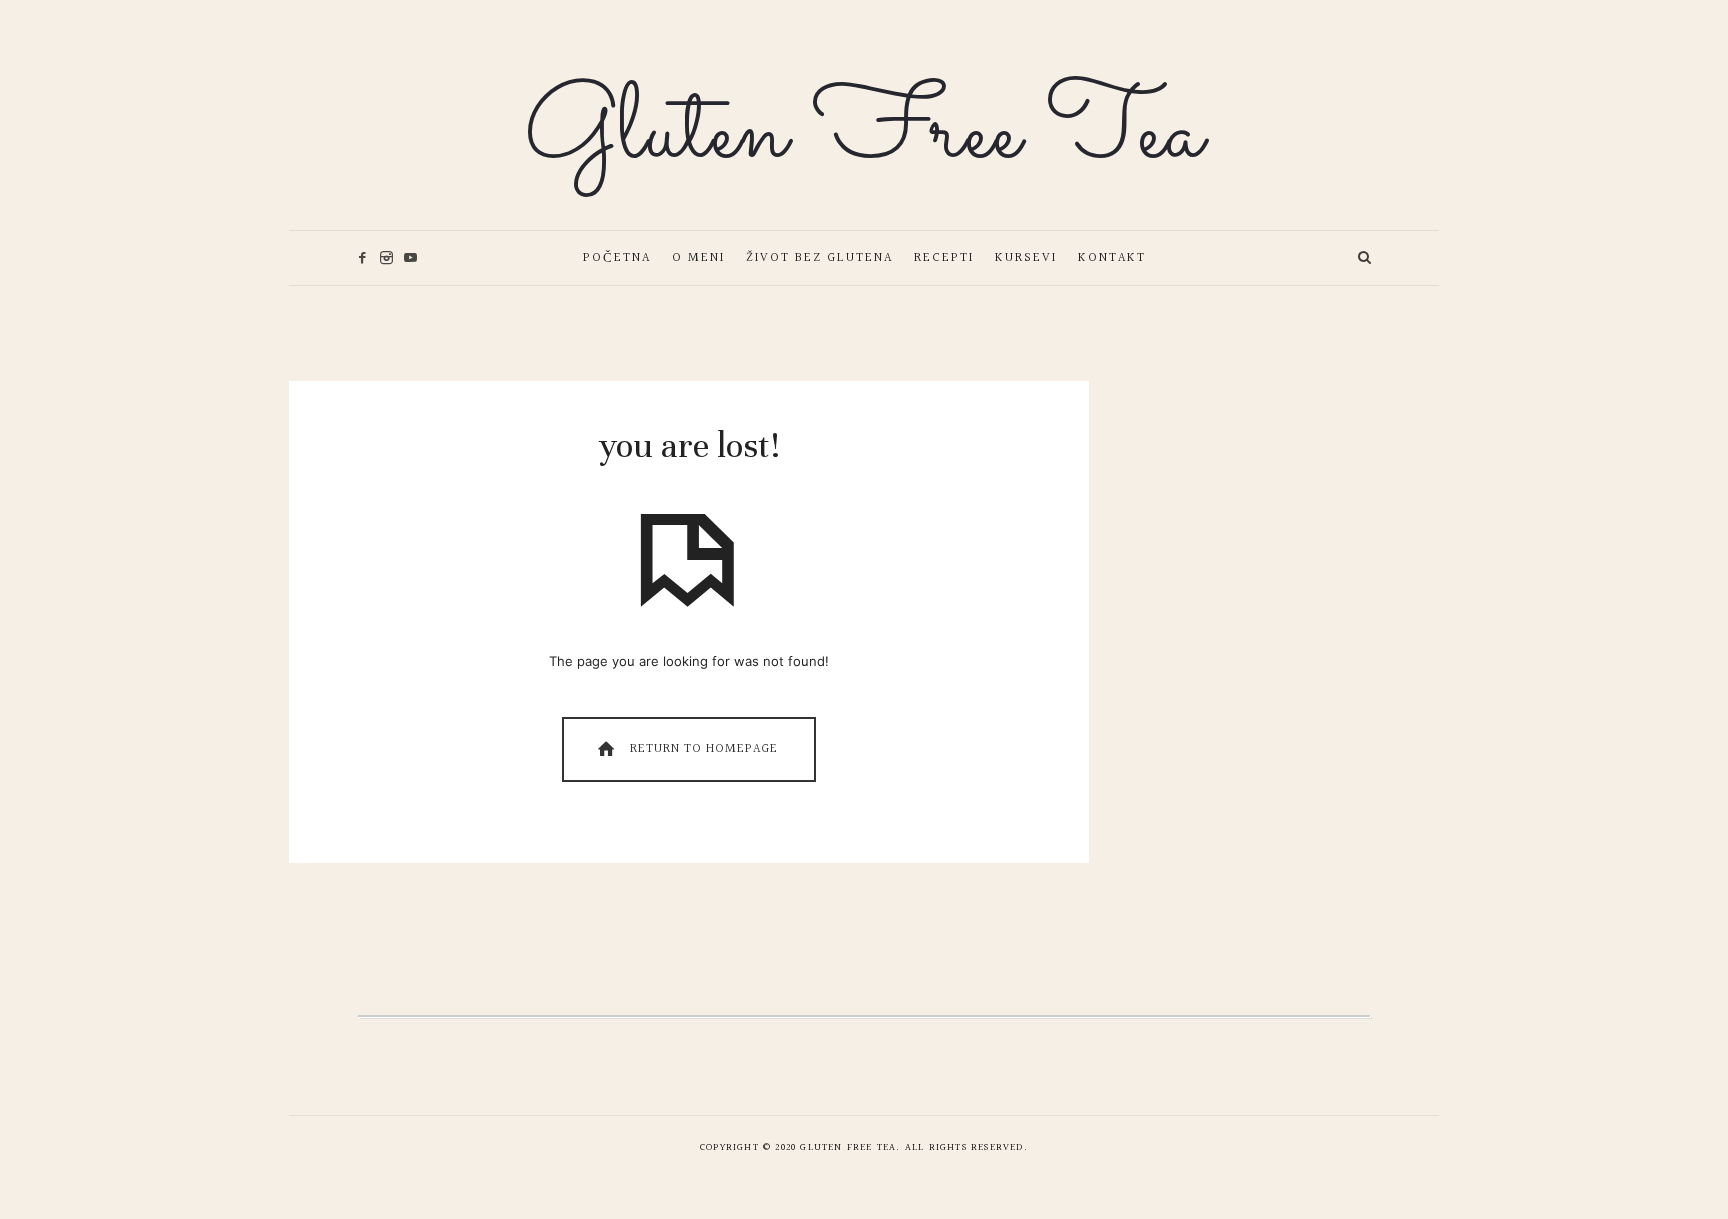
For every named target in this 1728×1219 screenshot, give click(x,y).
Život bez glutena (819, 258)
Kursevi (1026, 258)
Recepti (944, 258)
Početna (617, 258)
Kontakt (1112, 258)
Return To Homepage (702, 749)
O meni (698, 258)
